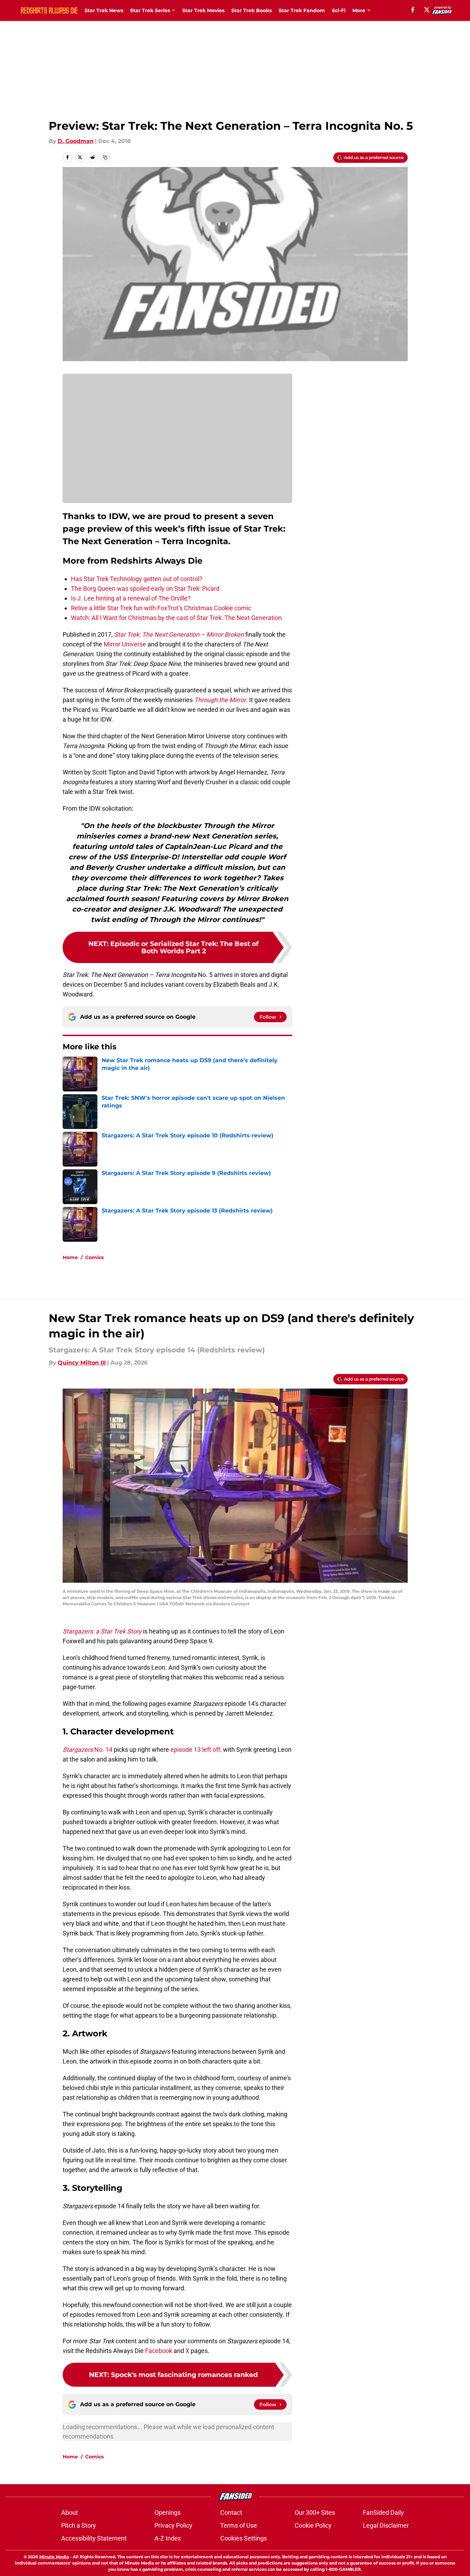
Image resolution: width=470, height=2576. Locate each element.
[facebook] (413, 10)
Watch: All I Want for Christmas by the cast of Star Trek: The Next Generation (176, 618)
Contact (231, 2513)
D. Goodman (76, 141)
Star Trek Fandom (302, 10)
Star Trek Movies (203, 10)
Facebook (159, 2351)
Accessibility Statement (94, 2538)
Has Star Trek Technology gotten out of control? (137, 579)
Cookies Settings (244, 2538)
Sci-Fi (339, 10)
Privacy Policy (173, 2525)
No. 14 (87, 1750)
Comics (94, 1257)
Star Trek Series (150, 10)
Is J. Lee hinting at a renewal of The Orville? (131, 598)
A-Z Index (168, 2538)
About (70, 2513)
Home (70, 1257)
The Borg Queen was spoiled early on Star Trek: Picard (145, 589)
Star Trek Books (252, 10)
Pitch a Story (79, 2525)
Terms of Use (239, 2525)
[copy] (105, 157)
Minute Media (54, 2557)
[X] (427, 10)
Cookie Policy (313, 2525)
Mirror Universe (125, 644)
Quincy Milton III (82, 1363)
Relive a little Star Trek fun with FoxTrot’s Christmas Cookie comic (161, 608)
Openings (168, 2513)
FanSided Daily (383, 2513)
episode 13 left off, (196, 1750)
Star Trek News (104, 10)
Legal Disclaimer (386, 2525)
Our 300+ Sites (315, 2513)
